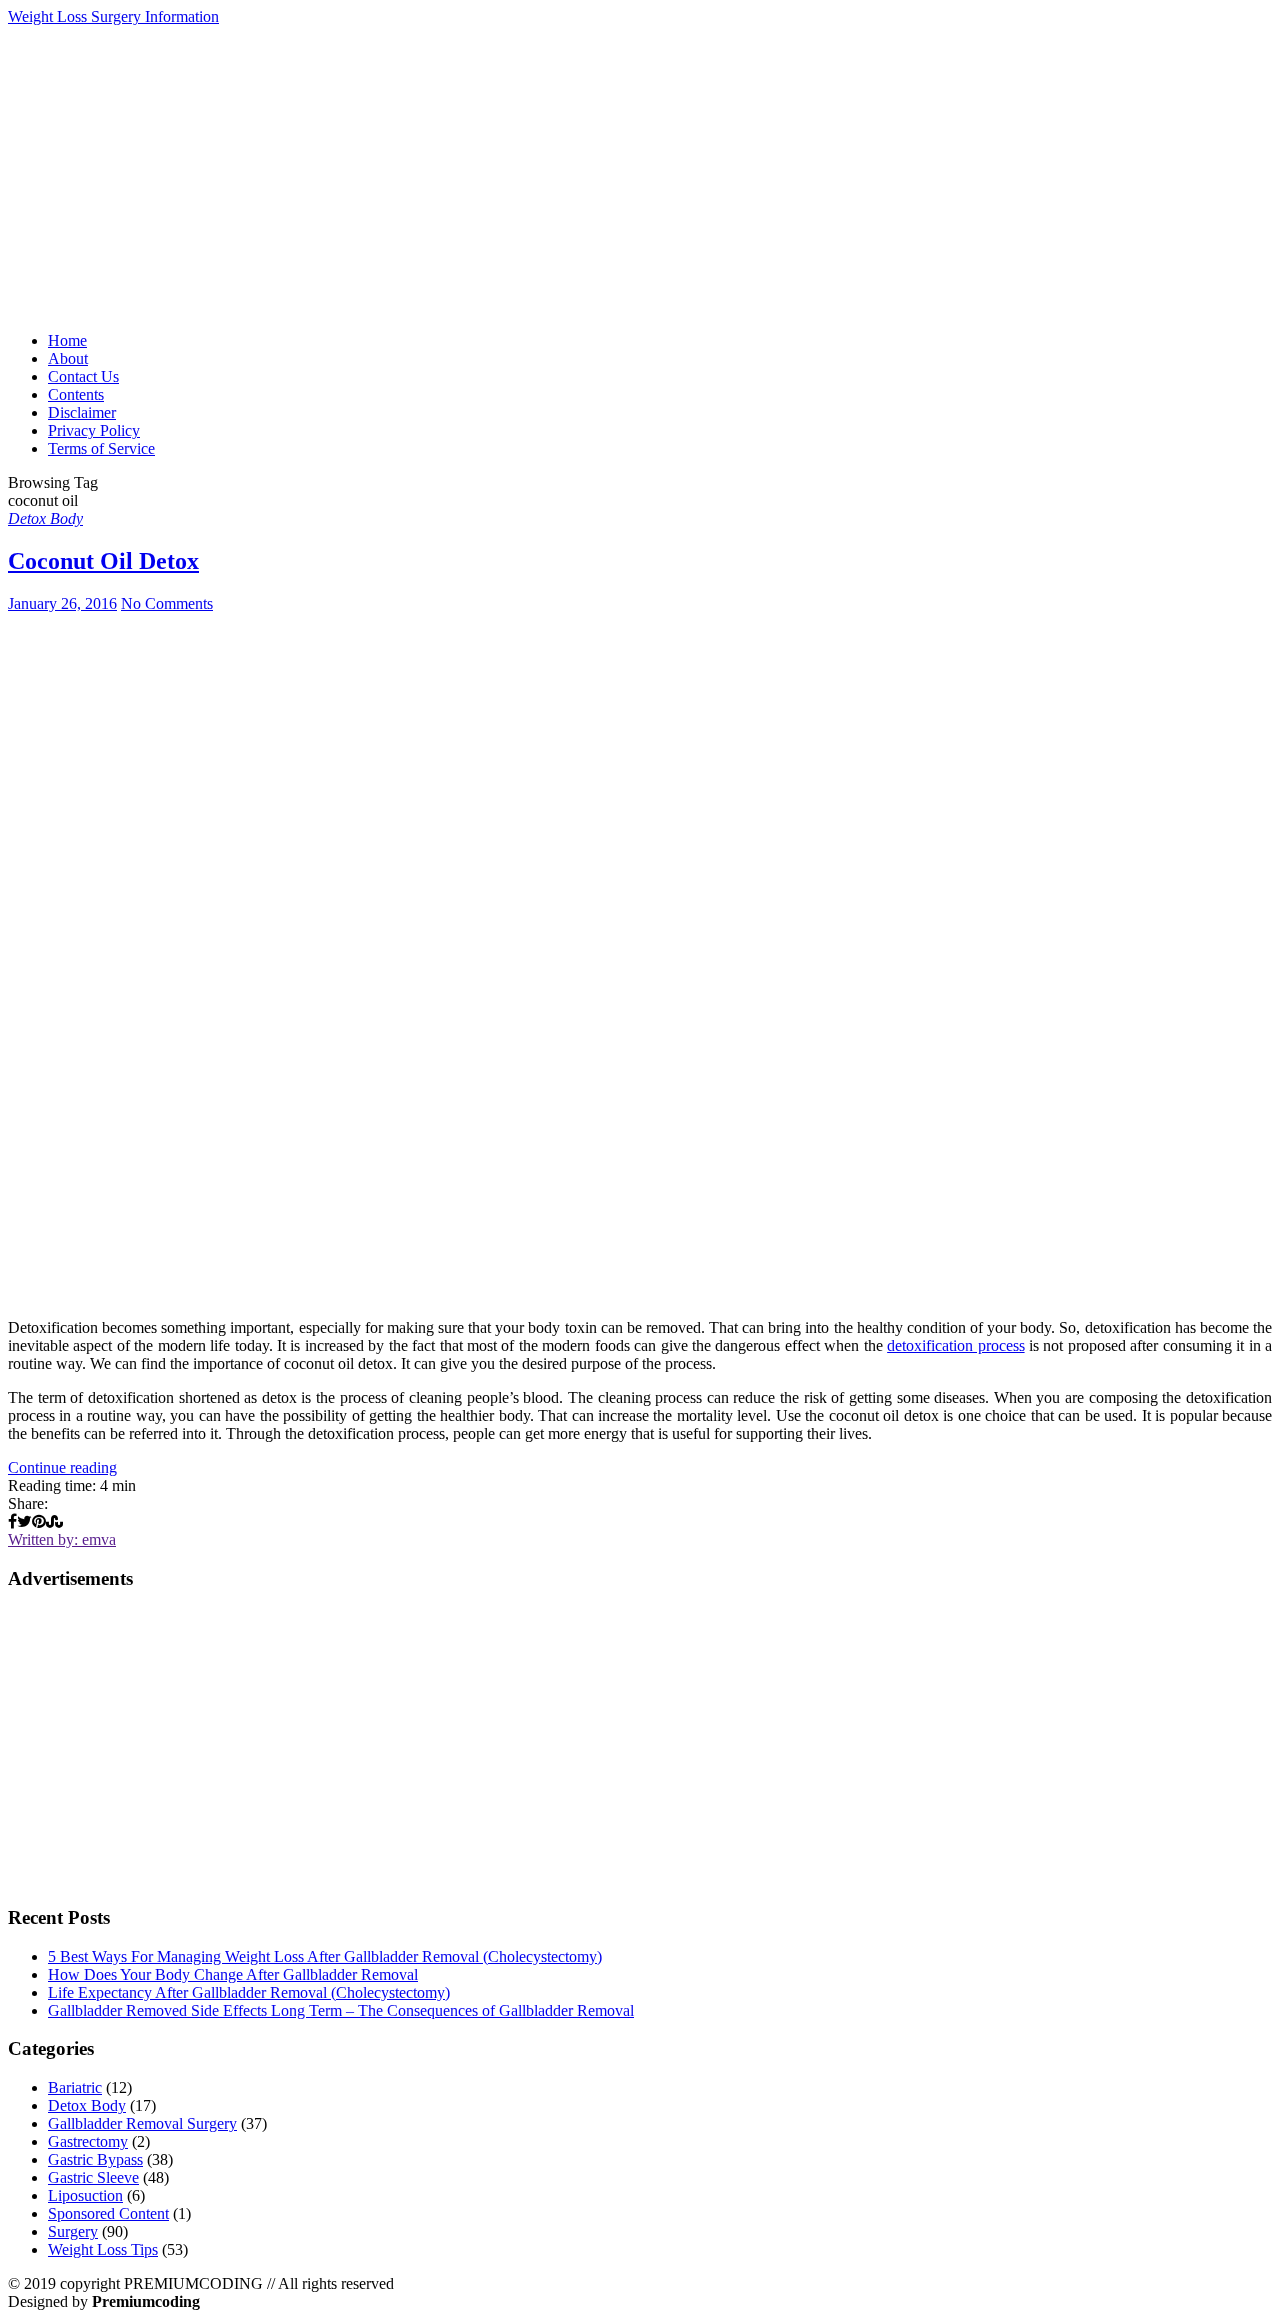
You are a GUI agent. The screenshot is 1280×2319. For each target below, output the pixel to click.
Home (67, 340)
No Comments (167, 603)
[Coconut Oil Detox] (640, 958)
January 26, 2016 (62, 603)
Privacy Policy (94, 430)
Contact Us (83, 376)
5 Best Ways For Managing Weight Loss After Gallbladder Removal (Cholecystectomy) (325, 1956)
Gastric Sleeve (93, 2177)
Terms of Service (101, 448)
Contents (76, 394)
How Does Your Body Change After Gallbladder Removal (233, 1974)
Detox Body (45, 518)
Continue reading (62, 1467)
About (68, 358)
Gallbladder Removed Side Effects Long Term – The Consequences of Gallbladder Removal (341, 2010)
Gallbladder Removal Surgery (142, 2123)
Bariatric (75, 2087)
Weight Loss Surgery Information (113, 16)
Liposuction (85, 2195)
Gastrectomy (88, 2141)
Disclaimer (82, 412)
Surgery (73, 2231)
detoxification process (955, 1345)
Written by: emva (62, 1539)
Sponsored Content (108, 2213)
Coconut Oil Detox (103, 561)
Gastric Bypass (95, 2159)
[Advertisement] (640, 176)
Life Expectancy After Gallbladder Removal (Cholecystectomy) (249, 1992)
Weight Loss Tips (103, 2249)
